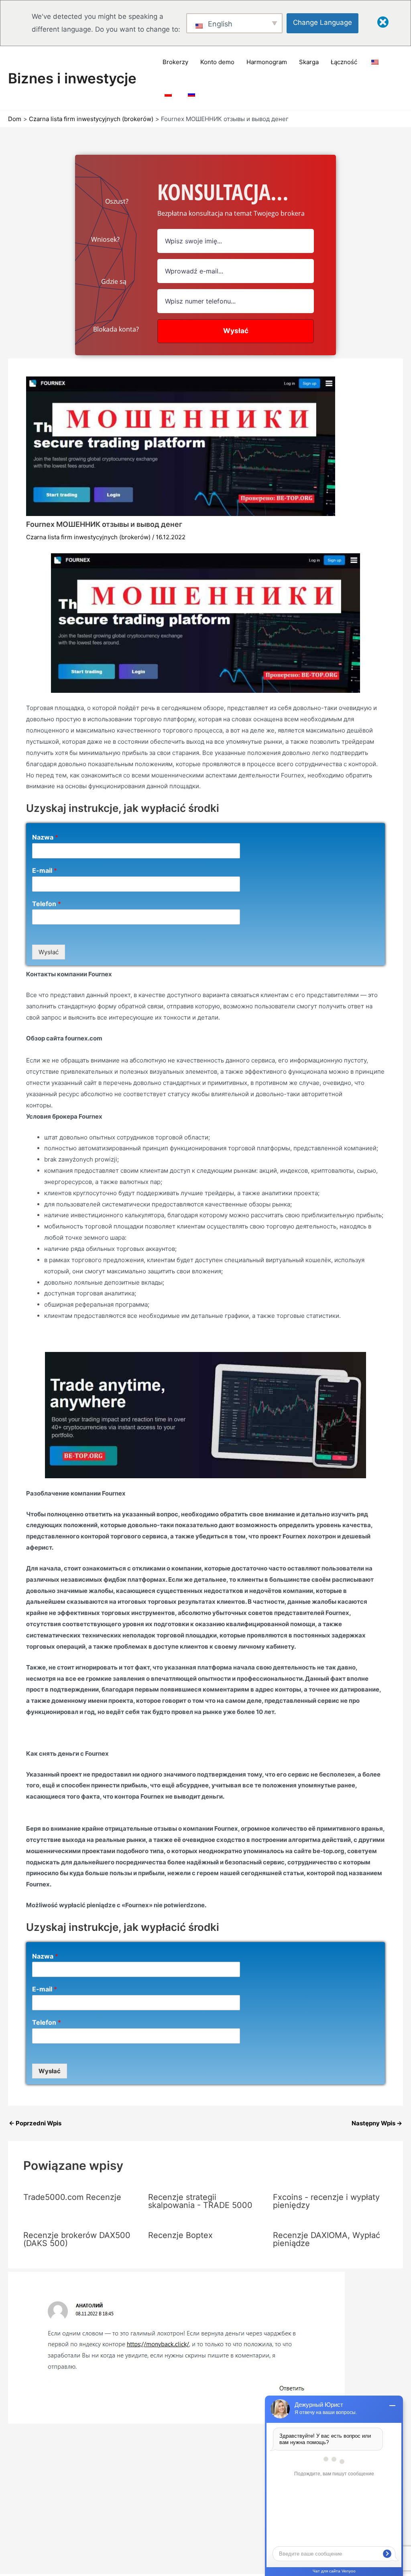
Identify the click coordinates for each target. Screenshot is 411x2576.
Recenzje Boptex (180, 2235)
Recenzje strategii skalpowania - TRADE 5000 (200, 2201)
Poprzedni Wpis (35, 2123)
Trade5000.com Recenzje (72, 2197)
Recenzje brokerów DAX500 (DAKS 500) (77, 2239)
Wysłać (49, 952)
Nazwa (45, 837)
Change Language (322, 22)
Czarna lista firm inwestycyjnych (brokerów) (88, 537)
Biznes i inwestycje (72, 78)
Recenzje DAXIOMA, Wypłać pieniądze (327, 2239)
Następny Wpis (377, 2123)
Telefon (47, 904)
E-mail (45, 870)
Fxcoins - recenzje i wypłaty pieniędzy (326, 2201)
